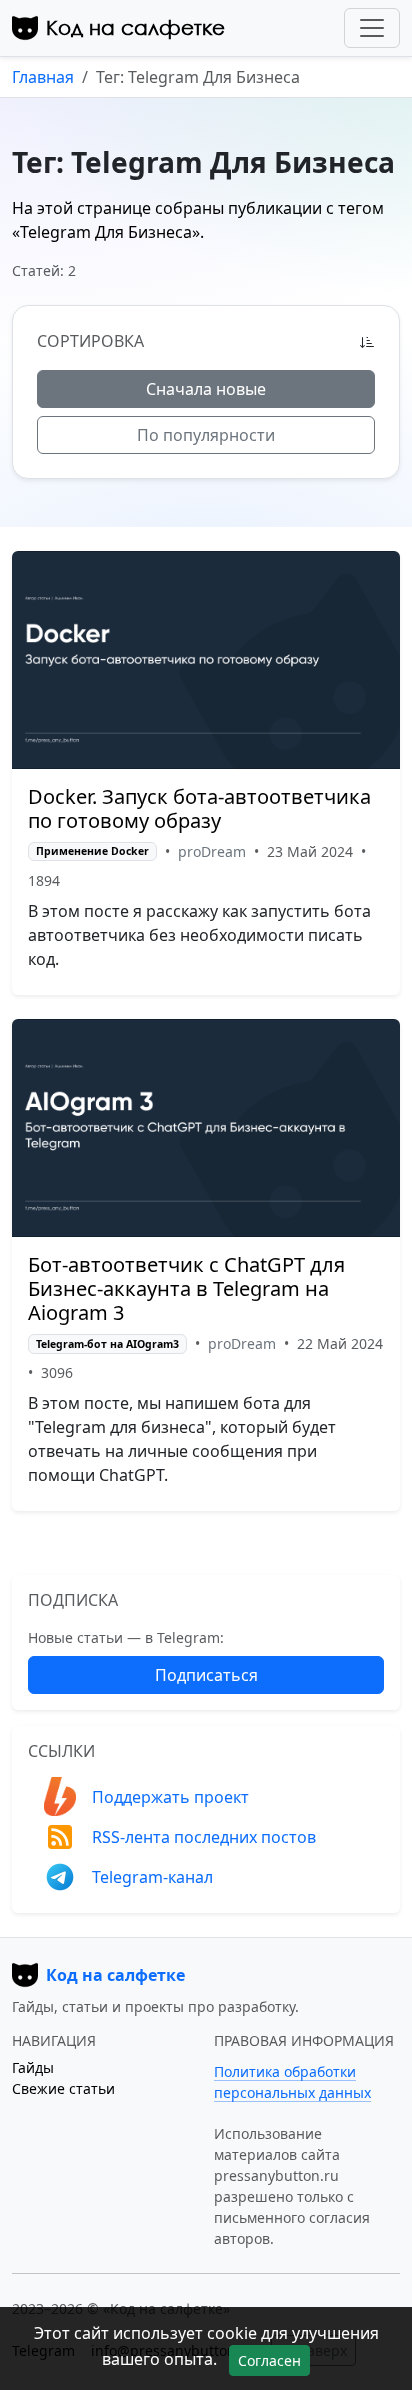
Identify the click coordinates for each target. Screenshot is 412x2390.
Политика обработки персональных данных (292, 2082)
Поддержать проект (170, 1797)
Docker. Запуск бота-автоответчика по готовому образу (199, 808)
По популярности (206, 435)
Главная (43, 77)
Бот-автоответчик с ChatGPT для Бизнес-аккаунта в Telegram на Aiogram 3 (186, 1288)
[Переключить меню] (372, 28)
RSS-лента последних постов (204, 1837)
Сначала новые (206, 389)
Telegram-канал (152, 1877)
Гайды (33, 2067)
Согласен (269, 2360)
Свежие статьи (63, 2088)
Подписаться (206, 1675)
